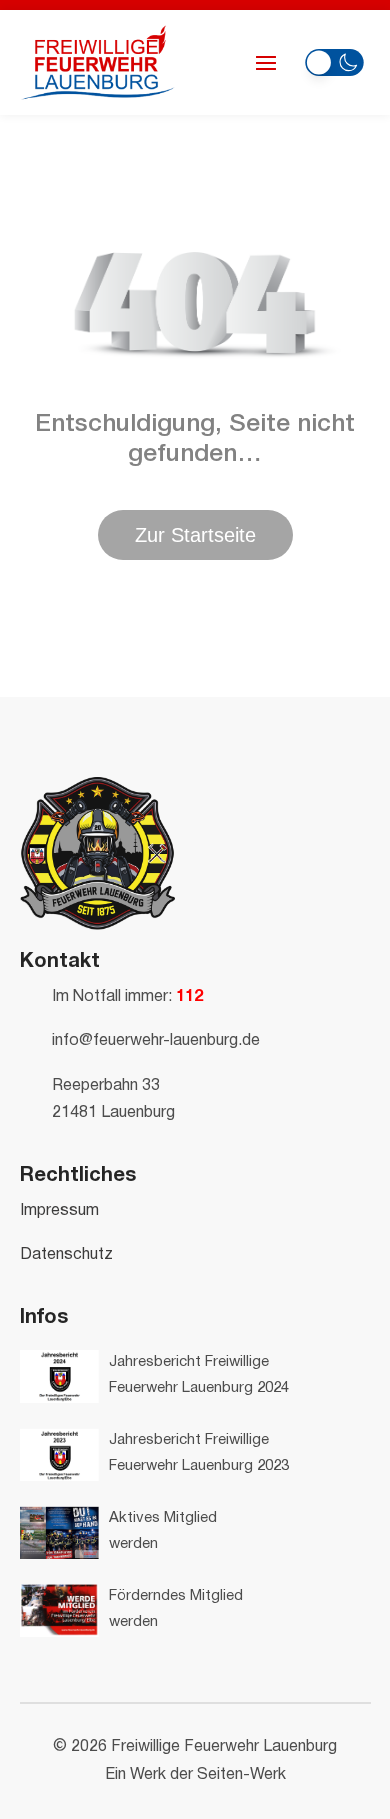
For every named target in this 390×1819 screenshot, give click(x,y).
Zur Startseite (195, 535)
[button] (334, 59)
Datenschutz (66, 1255)
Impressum (59, 1211)
